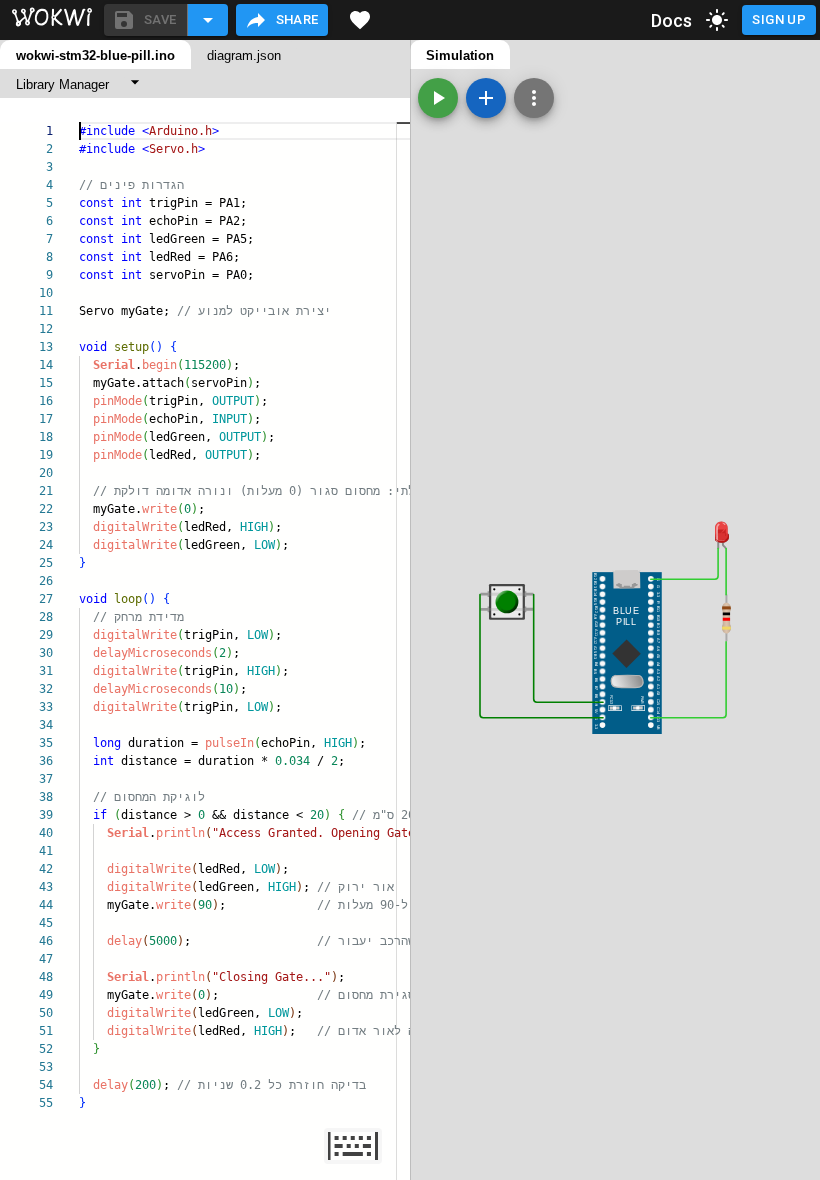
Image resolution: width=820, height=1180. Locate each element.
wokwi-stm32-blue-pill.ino (95, 55)
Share (297, 19)
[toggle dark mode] (717, 20)
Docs (672, 20)
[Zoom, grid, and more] (534, 98)
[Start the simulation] (438, 98)
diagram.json (244, 55)
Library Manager (62, 84)
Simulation (460, 55)
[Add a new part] (486, 98)
